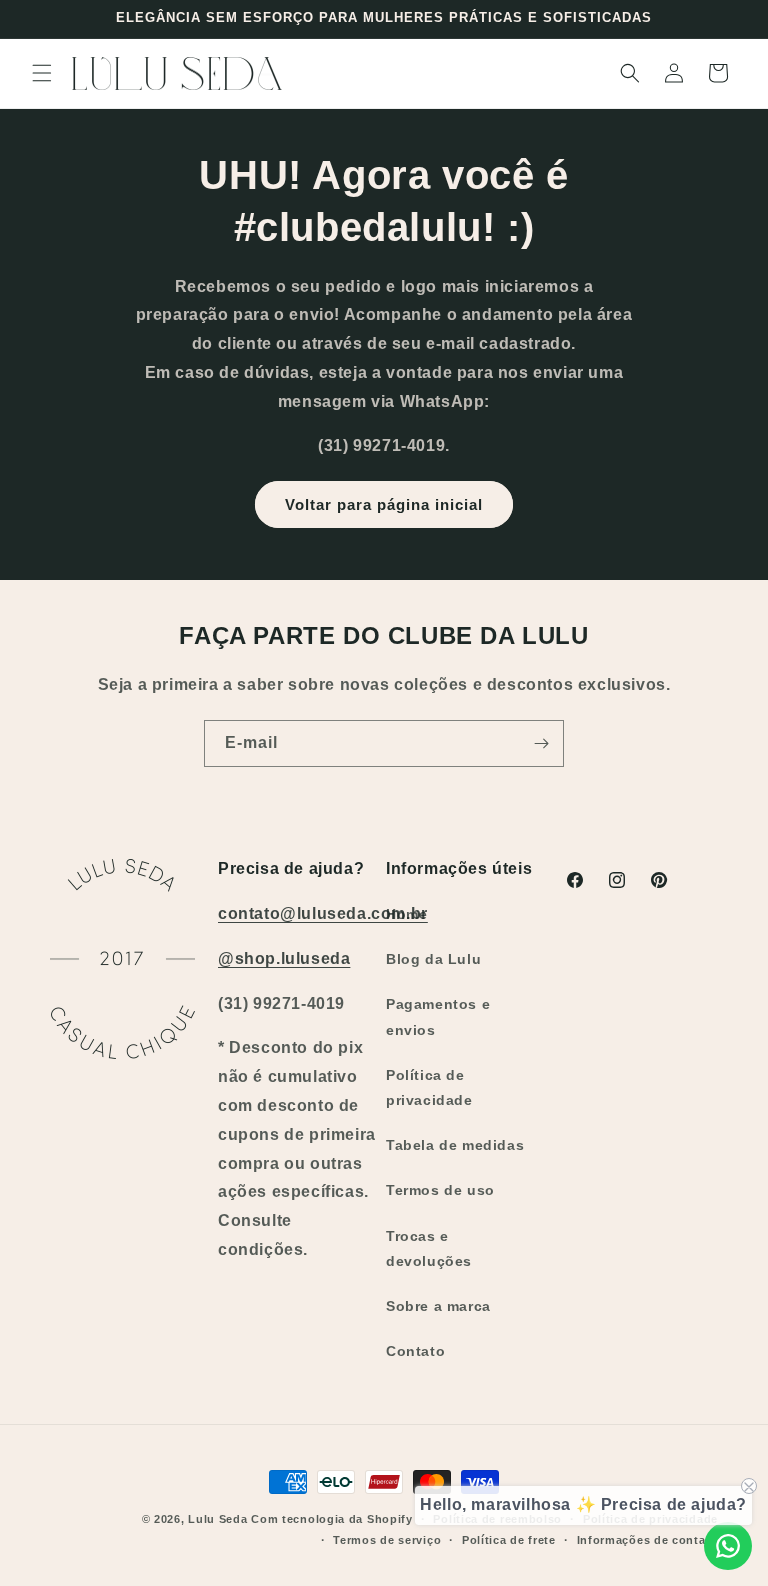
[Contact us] (728, 1546)
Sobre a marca (438, 1306)
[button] (42, 73)
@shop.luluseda (284, 958)
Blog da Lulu (433, 959)
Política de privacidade (429, 1087)
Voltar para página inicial (384, 504)
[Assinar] (541, 743)
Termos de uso (440, 1190)
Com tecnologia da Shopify (332, 1519)
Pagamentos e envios (438, 1016)
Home (406, 914)
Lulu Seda (217, 1519)
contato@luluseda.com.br (323, 913)
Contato (415, 1351)
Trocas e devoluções (429, 1248)
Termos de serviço (387, 1540)
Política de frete (509, 1540)
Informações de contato (647, 1540)
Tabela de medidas (455, 1145)
